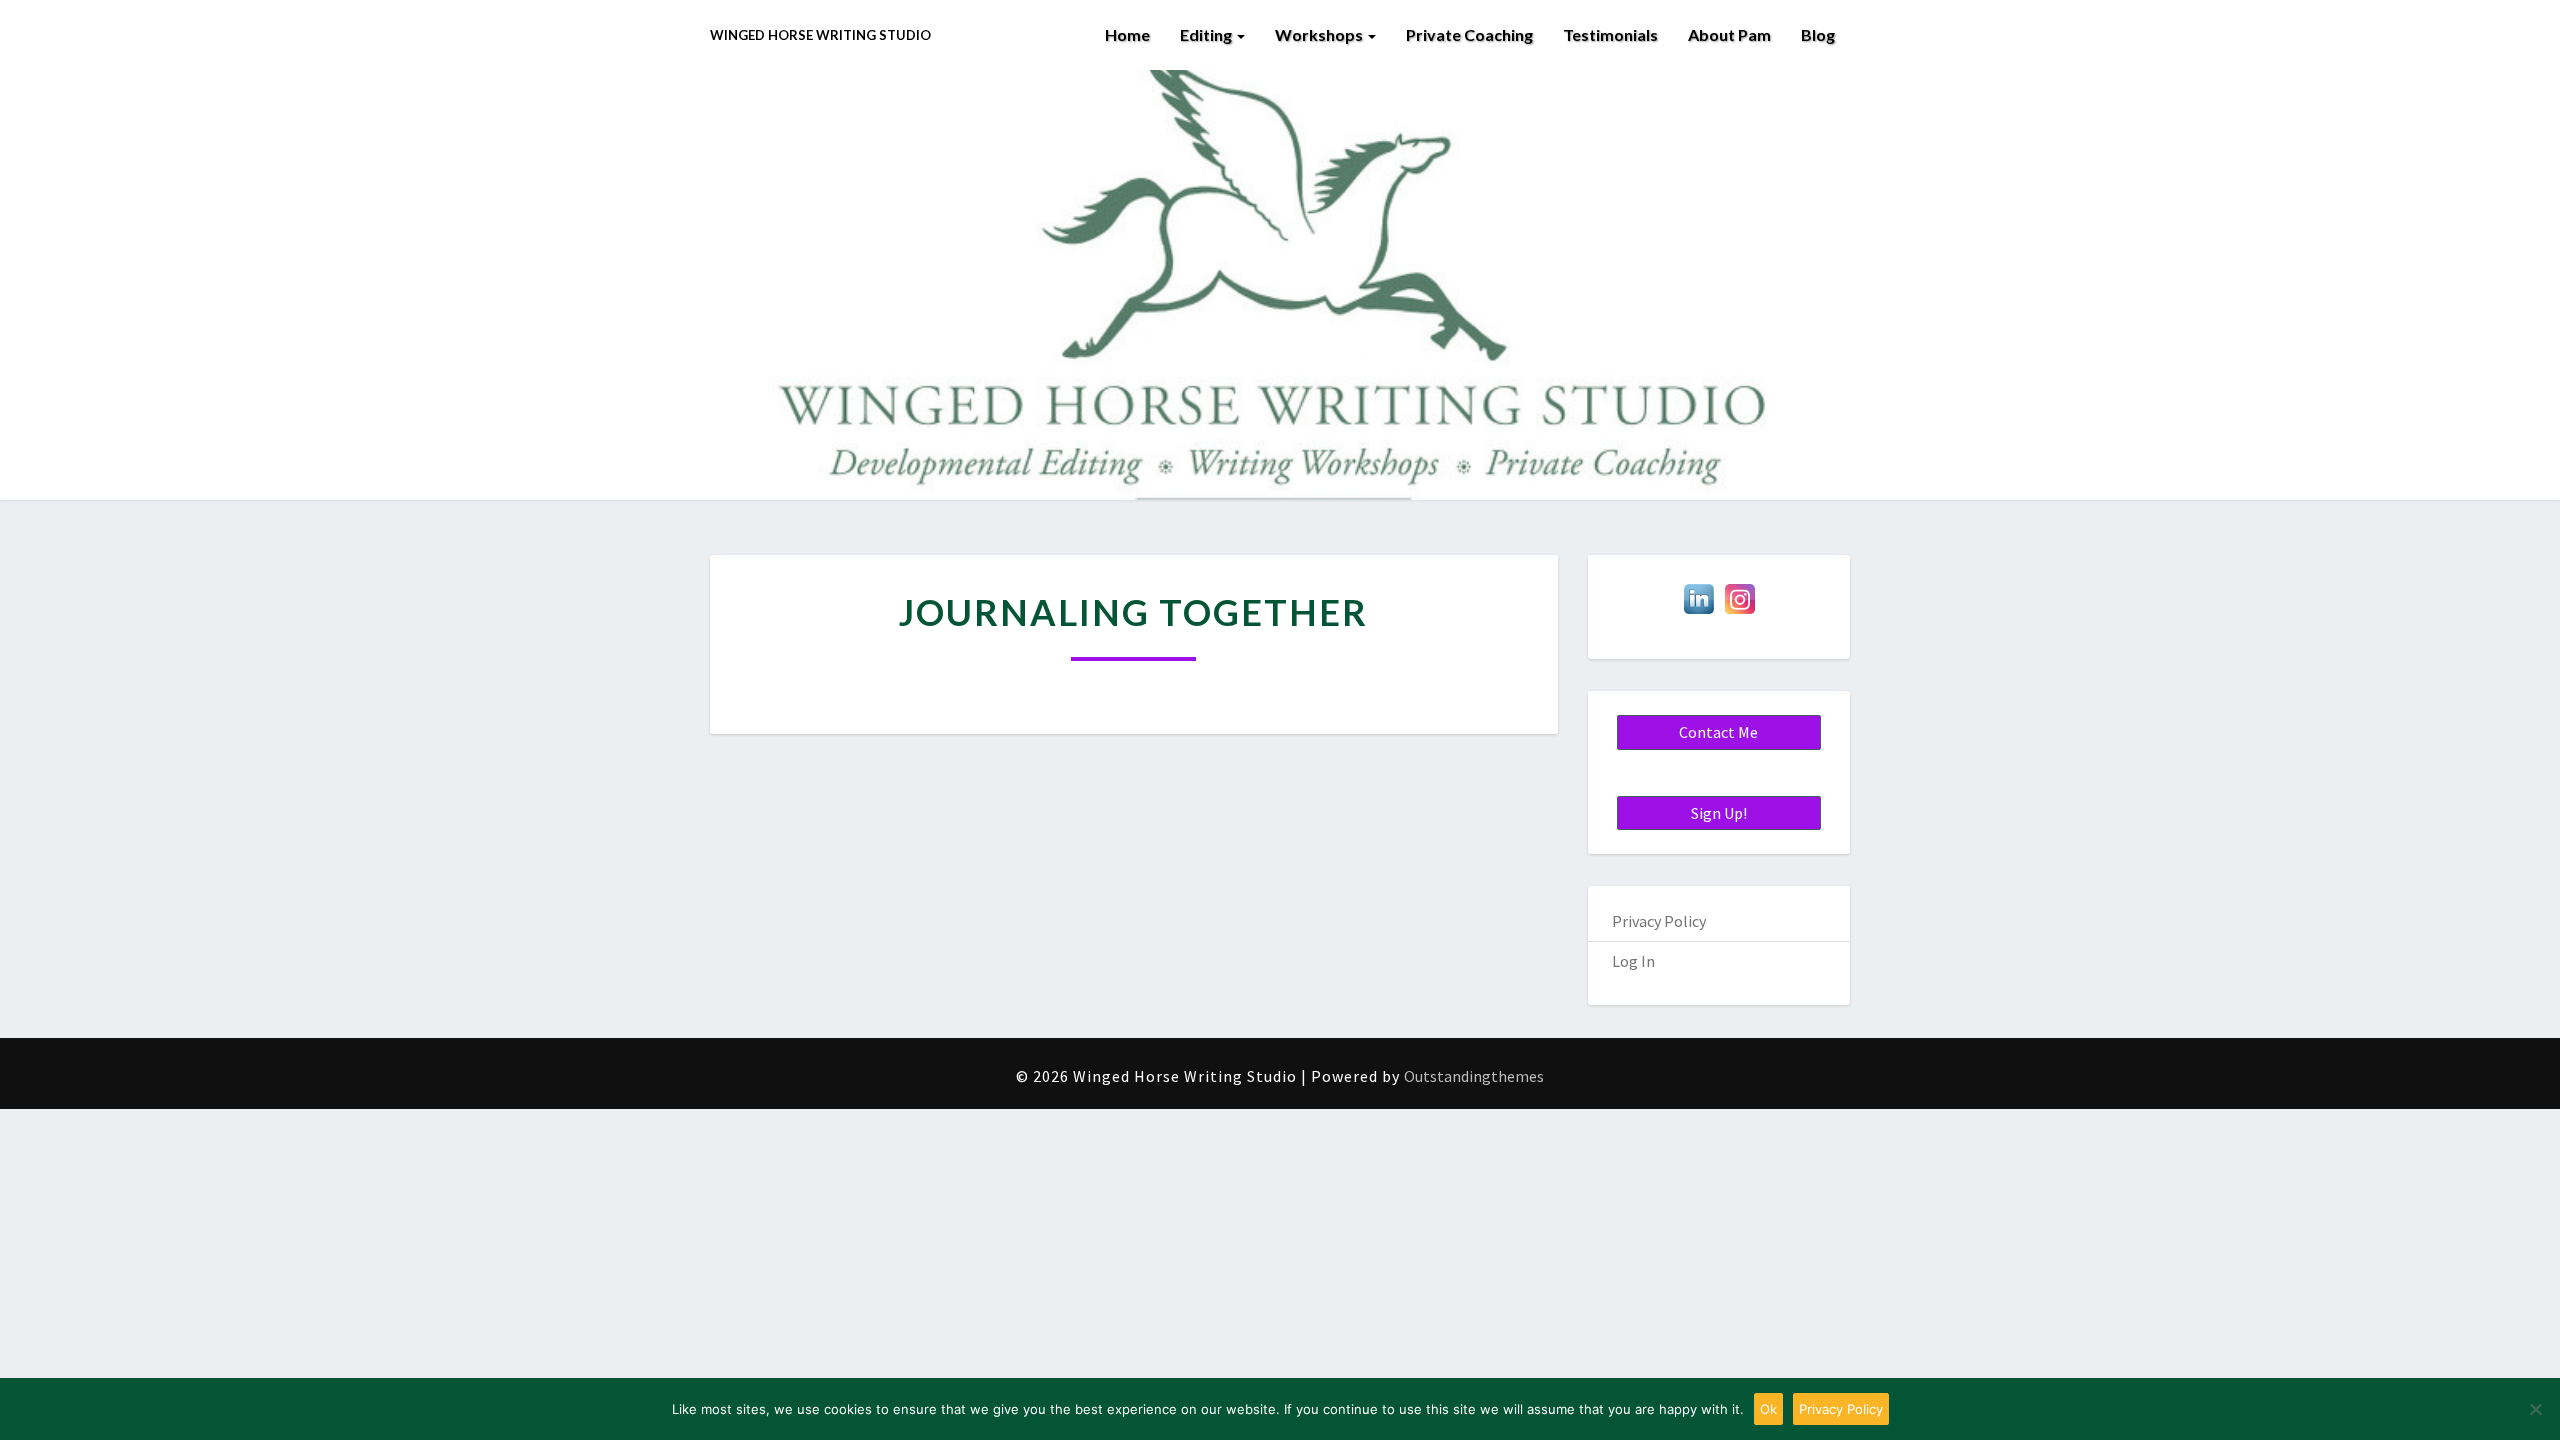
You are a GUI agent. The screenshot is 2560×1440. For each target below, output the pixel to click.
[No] (2535, 1409)
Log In (1633, 961)
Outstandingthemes (1474, 1076)
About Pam (1729, 34)
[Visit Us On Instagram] (1739, 605)
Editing (1207, 34)
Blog (1818, 34)
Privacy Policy (1659, 921)
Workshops (1320, 34)
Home (1127, 34)
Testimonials (1610, 34)
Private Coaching (1469, 34)
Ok (1768, 1409)
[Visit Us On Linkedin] (1698, 605)
